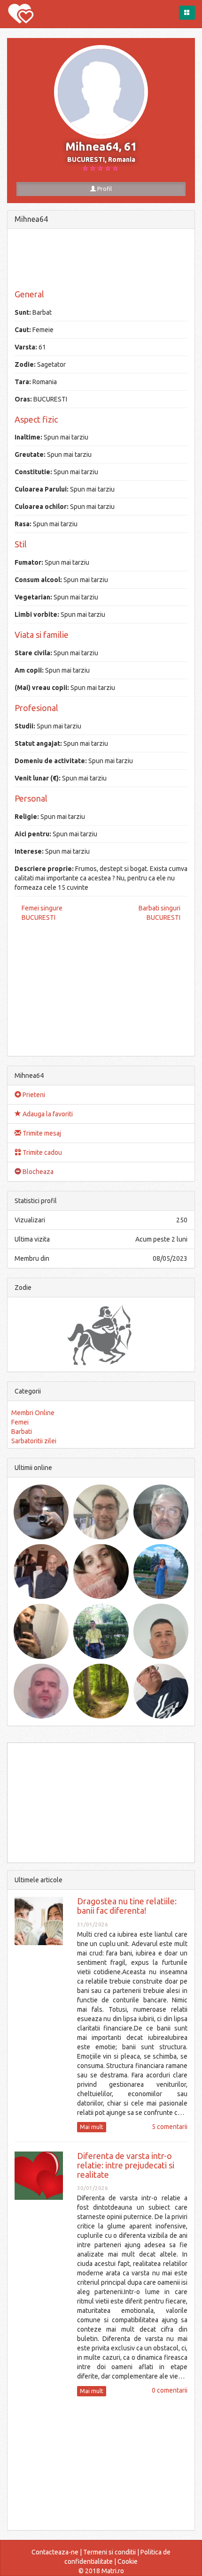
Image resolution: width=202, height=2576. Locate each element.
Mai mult (92, 2127)
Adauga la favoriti (47, 1114)
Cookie (128, 2561)
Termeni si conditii (109, 2552)
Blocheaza (37, 1172)
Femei (20, 1422)
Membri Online (33, 1413)
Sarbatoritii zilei (34, 1441)
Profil (104, 189)
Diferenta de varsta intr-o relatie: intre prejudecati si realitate (126, 2165)
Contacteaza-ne (55, 2552)
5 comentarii (170, 2127)
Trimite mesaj (41, 1133)
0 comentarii (170, 2390)
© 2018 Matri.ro (101, 2571)
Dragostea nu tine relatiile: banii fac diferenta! (127, 1906)
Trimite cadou (42, 1152)
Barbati (22, 1432)
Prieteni (33, 1095)
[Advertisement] (101, 259)
